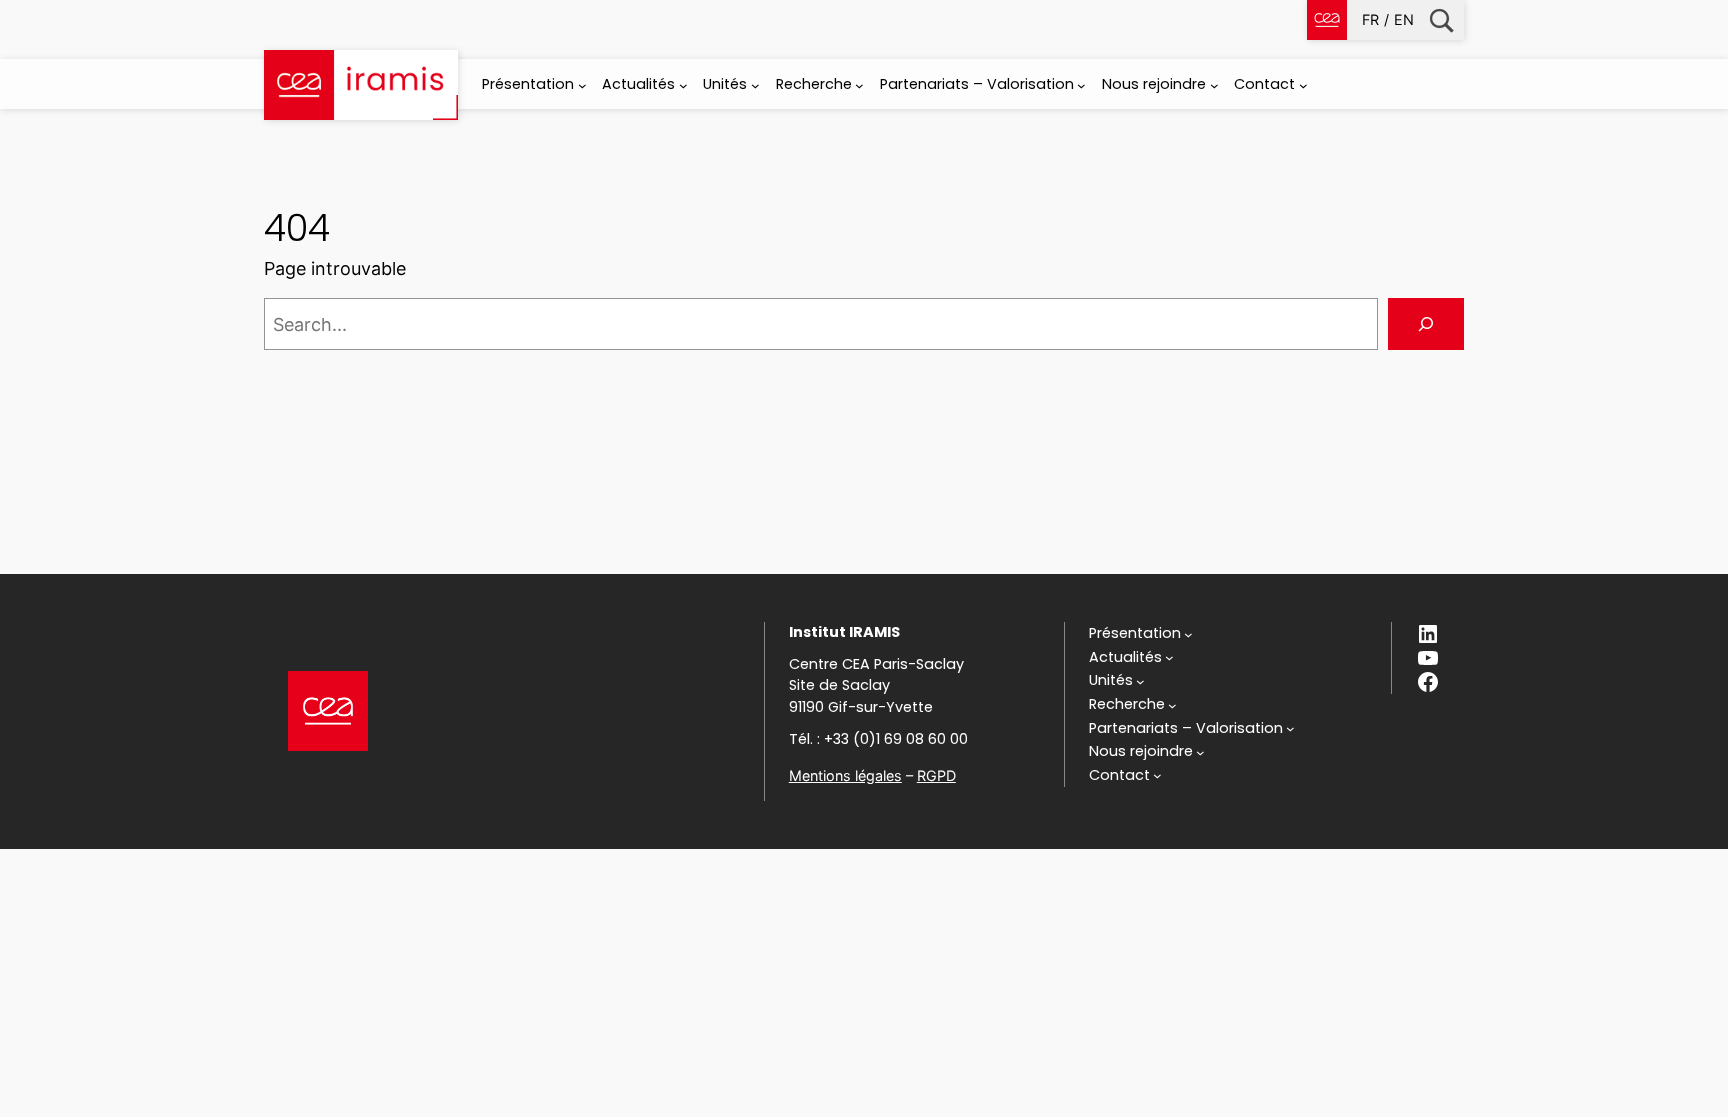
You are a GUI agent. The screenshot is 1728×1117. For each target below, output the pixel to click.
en (1404, 19)
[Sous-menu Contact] (1303, 85)
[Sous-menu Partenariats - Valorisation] (1081, 85)
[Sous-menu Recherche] (859, 85)
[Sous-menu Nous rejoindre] (1214, 85)
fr (1370, 19)
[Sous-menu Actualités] (683, 85)
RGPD (936, 775)
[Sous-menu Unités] (755, 85)
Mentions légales (845, 775)
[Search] (1426, 324)
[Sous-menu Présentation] (582, 85)
